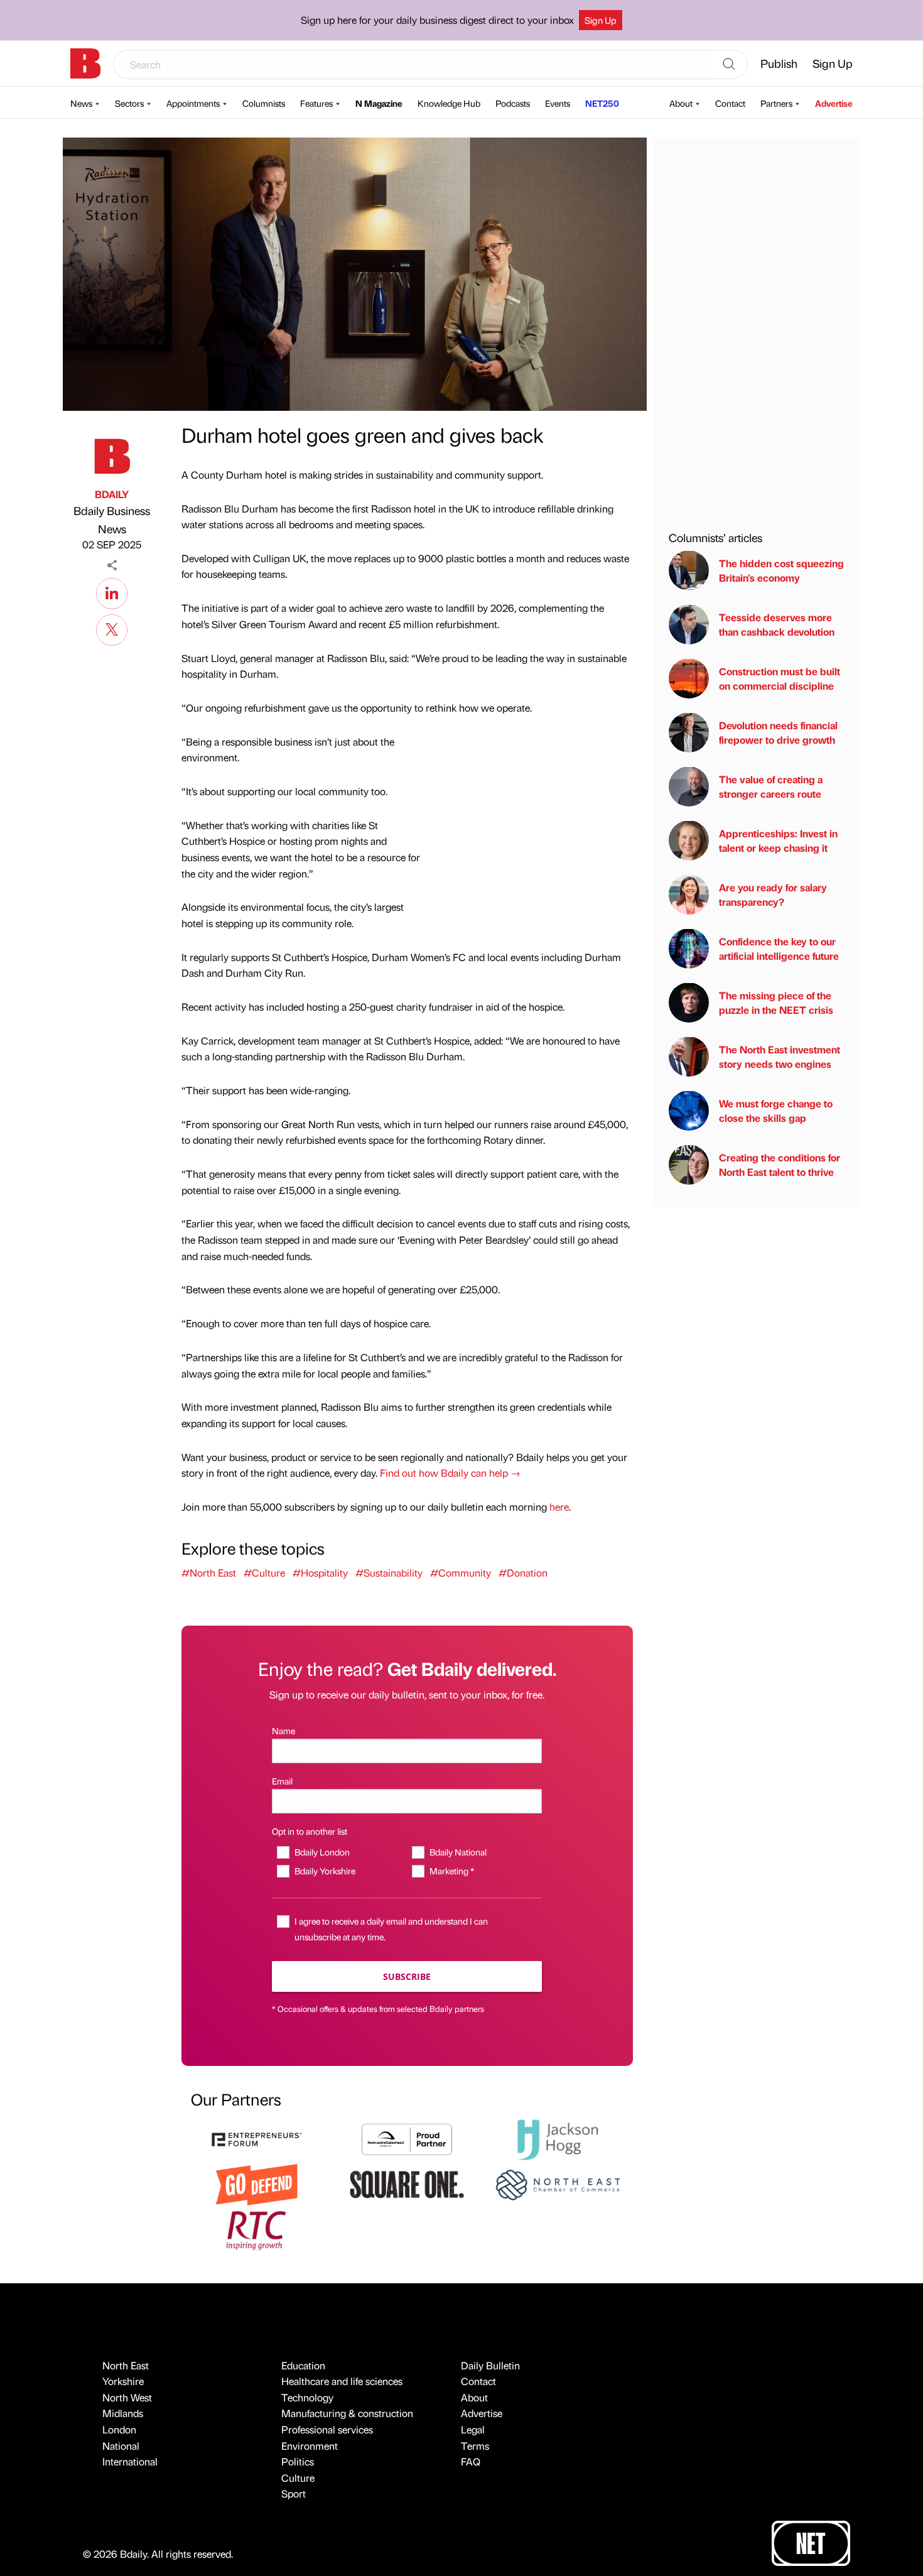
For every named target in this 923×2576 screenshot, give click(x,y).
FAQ (471, 2461)
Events (558, 103)
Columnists (264, 103)
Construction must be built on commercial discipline (780, 678)
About (681, 103)
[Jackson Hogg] (558, 2138)
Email (282, 1781)
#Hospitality (320, 1573)
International (130, 2461)
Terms (475, 2446)
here (559, 1507)
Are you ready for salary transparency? (773, 894)
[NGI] (407, 2138)
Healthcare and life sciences (342, 2381)
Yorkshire (123, 2381)
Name (283, 1731)
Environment (310, 2446)
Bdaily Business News (112, 519)
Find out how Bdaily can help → (450, 1473)
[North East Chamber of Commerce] (558, 2183)
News (81, 103)
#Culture (264, 1573)
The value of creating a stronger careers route (771, 786)
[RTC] (257, 2229)
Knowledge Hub (449, 103)
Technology (307, 2397)
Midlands (123, 2413)
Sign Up (601, 20)
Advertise (834, 103)
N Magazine (379, 103)
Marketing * (451, 1871)
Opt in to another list (310, 1831)
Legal (473, 2429)
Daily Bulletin (490, 2365)
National (121, 2446)
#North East (209, 1573)
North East (126, 2365)
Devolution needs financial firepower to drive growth (778, 732)
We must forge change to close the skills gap (776, 1110)
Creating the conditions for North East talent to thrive (780, 1164)
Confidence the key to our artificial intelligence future (779, 948)
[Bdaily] (85, 63)
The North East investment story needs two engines (780, 1056)
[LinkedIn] (112, 592)
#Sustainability (389, 1573)
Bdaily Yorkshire (325, 1871)
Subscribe (407, 1976)
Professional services (327, 2429)
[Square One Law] (407, 2183)
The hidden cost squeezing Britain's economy (781, 570)
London (119, 2429)
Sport (294, 2493)
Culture (298, 2478)
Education (303, 2365)
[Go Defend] (257, 2183)
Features (316, 103)
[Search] (729, 65)
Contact (730, 103)
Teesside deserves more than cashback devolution (777, 624)
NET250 (602, 103)
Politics (298, 2461)
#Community (461, 1573)
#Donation (523, 1573)
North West (127, 2397)
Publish (779, 63)
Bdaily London (322, 1852)
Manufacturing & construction (347, 2413)
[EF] (257, 2138)
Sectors (129, 103)
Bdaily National (458, 1852)
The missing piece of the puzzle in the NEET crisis (776, 1002)
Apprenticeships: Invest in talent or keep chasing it (778, 840)
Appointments (193, 103)
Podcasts (513, 103)
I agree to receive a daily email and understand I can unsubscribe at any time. (391, 1929)
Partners (776, 103)
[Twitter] (112, 628)
